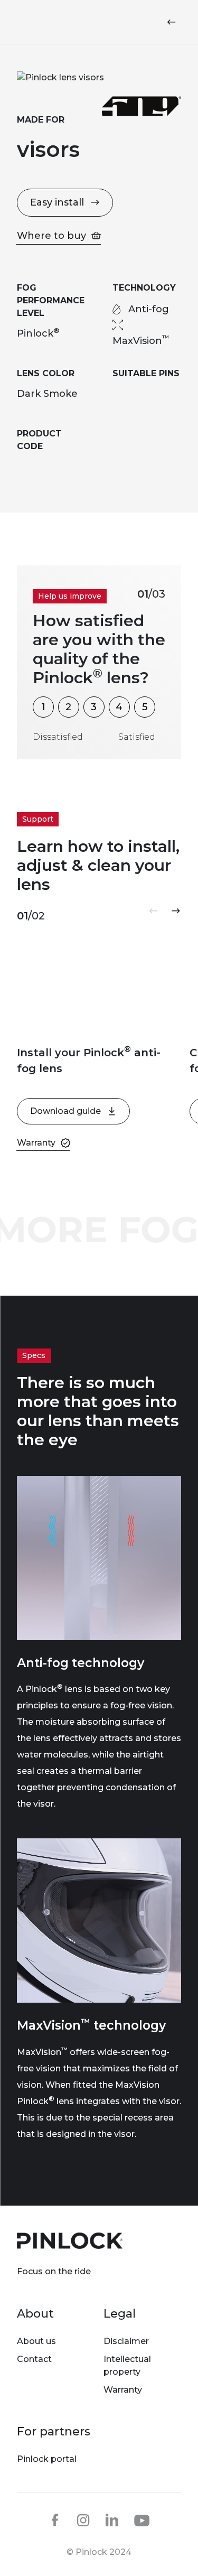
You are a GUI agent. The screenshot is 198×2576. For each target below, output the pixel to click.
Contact (34, 2359)
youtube (142, 2521)
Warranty (123, 2390)
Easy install (57, 202)
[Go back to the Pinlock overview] (174, 22)
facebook (55, 2520)
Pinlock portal (47, 2459)
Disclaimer (126, 2341)
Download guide (65, 1111)
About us (36, 2341)
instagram (83, 2520)
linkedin (112, 2520)
